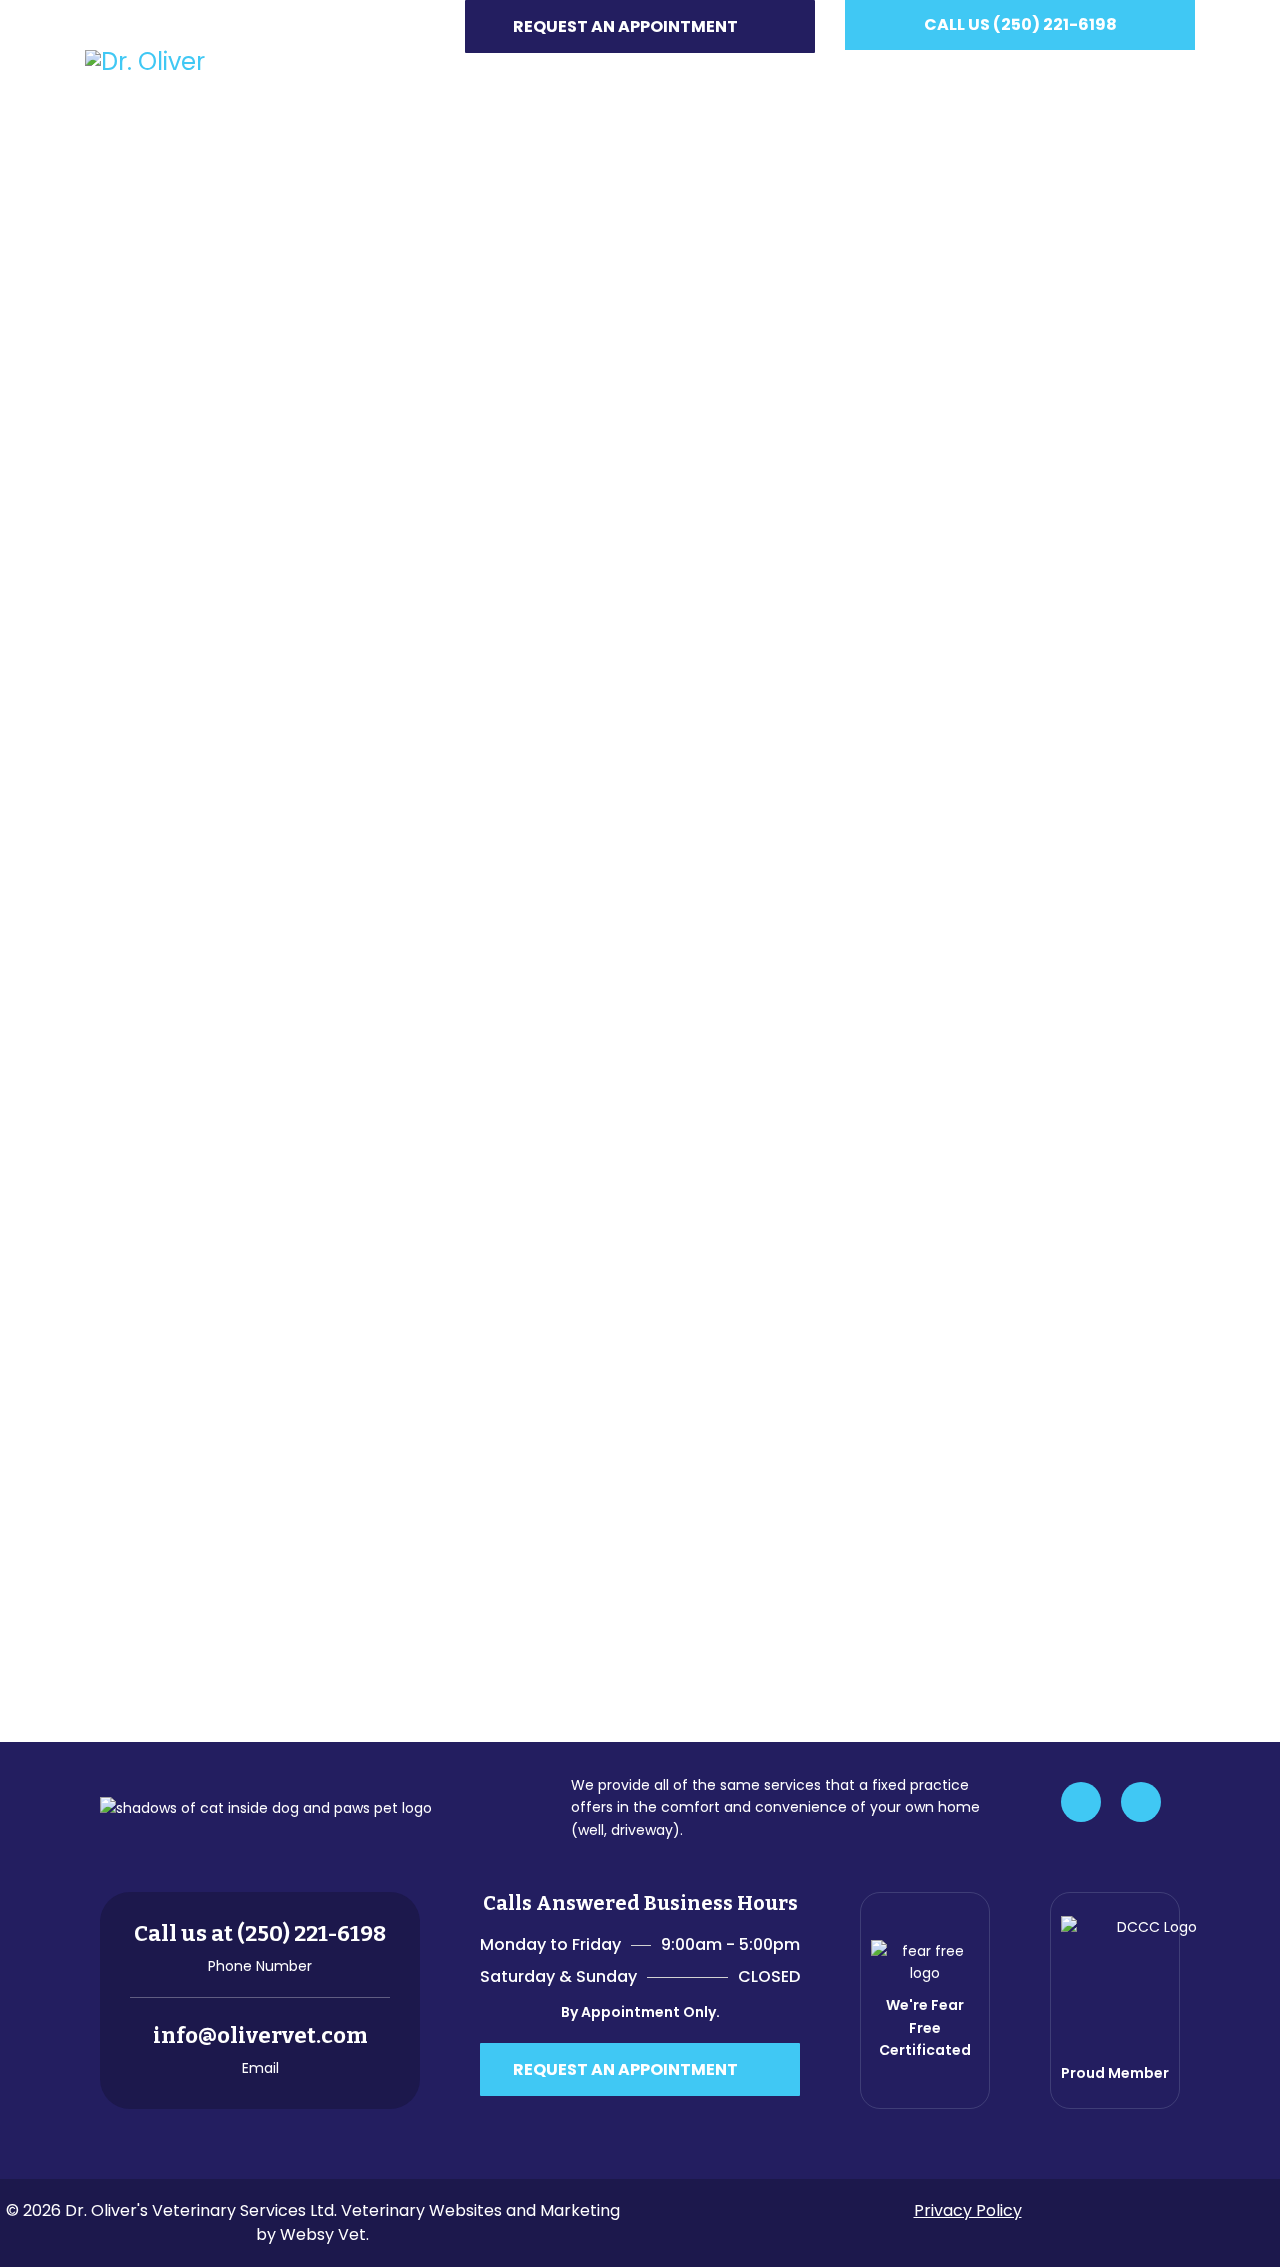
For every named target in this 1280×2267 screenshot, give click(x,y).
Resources (830, 77)
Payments (966, 77)
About (588, 77)
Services (700, 77)
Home (510, 77)
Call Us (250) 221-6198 (1020, 24)
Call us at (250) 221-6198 (260, 1933)
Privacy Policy (968, 2210)
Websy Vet (323, 2234)
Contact (1149, 77)
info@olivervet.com (260, 2035)
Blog (1058, 77)
